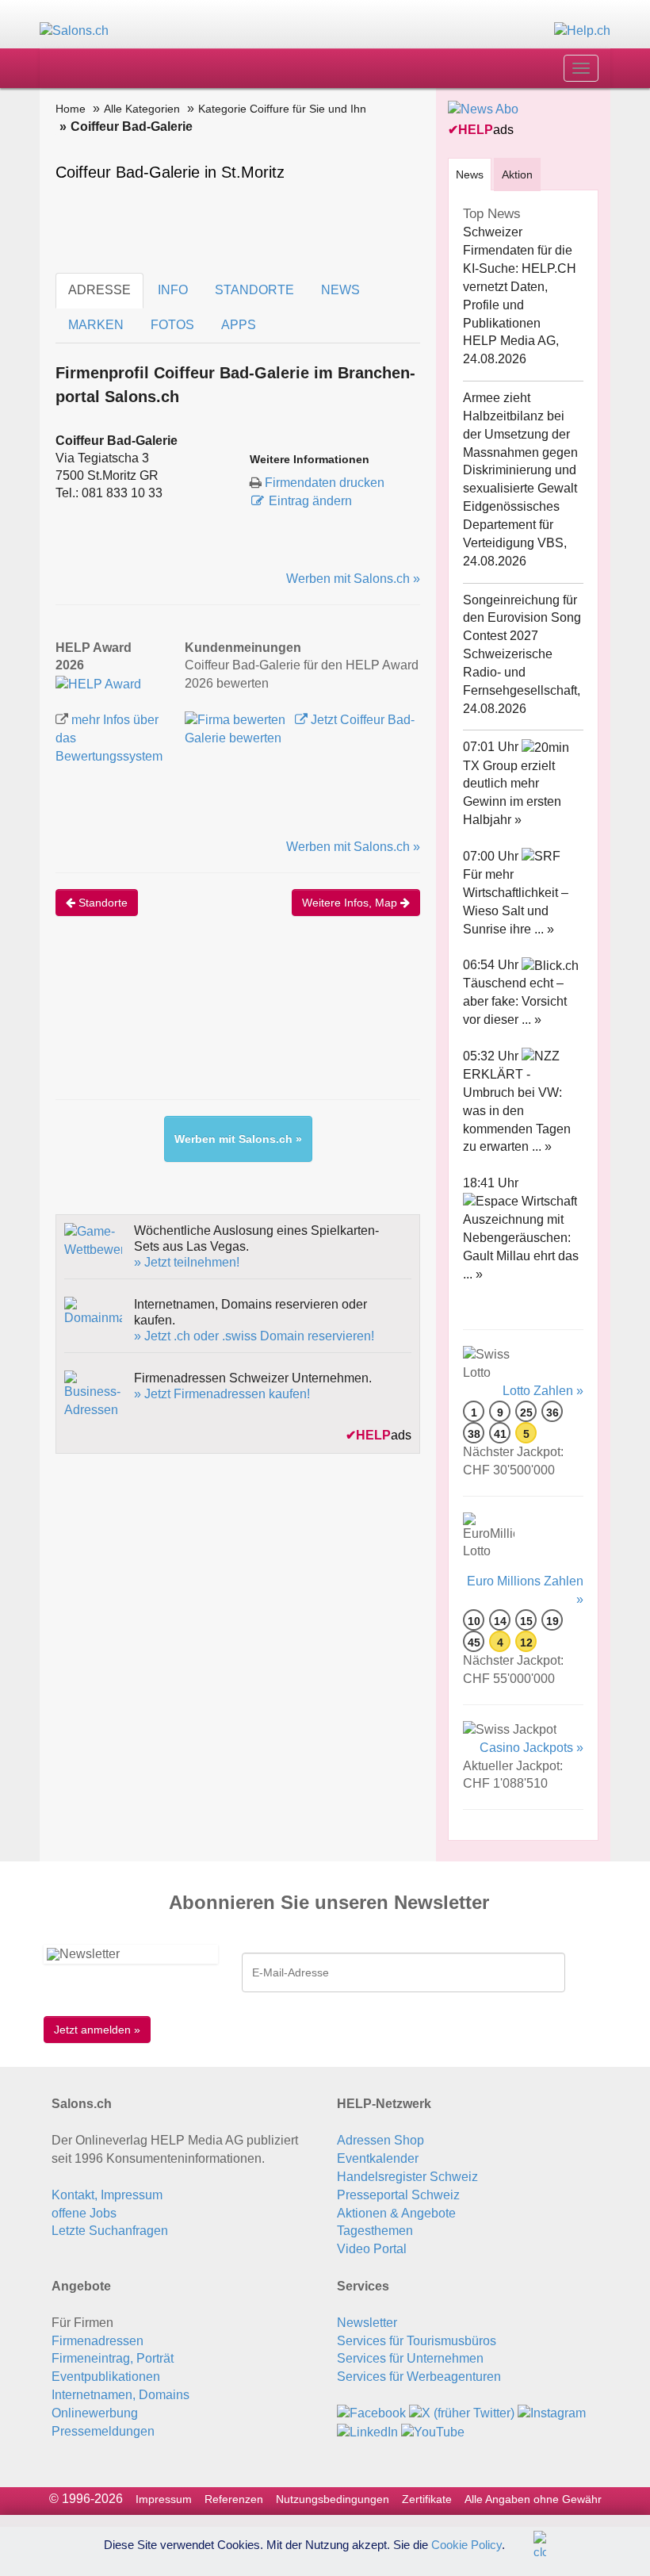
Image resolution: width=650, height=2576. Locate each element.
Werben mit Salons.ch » (353, 579)
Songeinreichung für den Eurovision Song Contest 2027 (522, 618)
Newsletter (367, 2323)
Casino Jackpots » (531, 1748)
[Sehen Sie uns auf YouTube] (433, 2431)
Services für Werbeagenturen (419, 2377)
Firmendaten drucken (325, 483)
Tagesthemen (375, 2231)
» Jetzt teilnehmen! (187, 1262)
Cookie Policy (466, 2544)
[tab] (470, 174)
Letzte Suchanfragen (110, 2231)
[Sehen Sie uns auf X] (462, 2413)
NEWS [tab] (340, 290)
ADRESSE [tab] (99, 290)
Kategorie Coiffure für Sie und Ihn (282, 109)
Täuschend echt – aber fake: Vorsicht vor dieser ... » (515, 1001)
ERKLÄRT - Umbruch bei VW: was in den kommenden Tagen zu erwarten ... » (517, 1110)
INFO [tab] (173, 290)
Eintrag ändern (310, 501)
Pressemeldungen (103, 2431)
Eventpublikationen (106, 2377)
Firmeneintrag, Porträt (113, 2358)
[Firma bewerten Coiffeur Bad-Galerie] (237, 720)
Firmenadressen (97, 2341)
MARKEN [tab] (96, 325)
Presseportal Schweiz (398, 2195)
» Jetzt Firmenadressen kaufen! (222, 1394)
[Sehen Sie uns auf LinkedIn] (367, 2431)
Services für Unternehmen (410, 2358)
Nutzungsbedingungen (333, 2499)
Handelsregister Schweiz (407, 2177)
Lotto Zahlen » (543, 1391)
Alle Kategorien (142, 109)
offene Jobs (84, 2213)
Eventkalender (378, 2158)
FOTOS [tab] (172, 325)
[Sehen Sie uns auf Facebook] (371, 2413)
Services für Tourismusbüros (417, 2341)
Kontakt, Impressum (107, 2195)
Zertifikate (427, 2499)
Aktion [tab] (517, 174)
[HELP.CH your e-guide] (582, 31)
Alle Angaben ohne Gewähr (533, 2499)
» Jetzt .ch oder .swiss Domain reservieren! (254, 1336)
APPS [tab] (239, 325)
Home (71, 109)
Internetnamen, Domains (120, 2395)
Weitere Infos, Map (351, 903)
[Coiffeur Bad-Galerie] (98, 683)
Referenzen (234, 2499)
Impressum (164, 2499)
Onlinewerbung (95, 2413)
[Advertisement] (344, 1024)
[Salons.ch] (74, 31)
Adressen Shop (380, 2140)
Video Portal (372, 2249)
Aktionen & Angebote (396, 2213)
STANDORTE (254, 290)
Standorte (101, 903)
